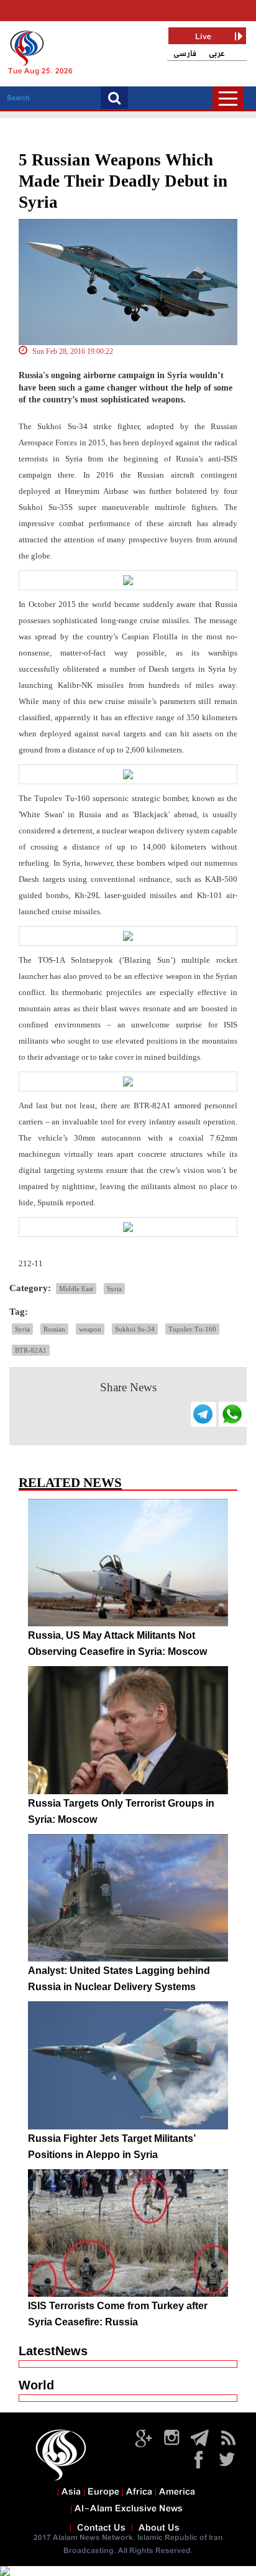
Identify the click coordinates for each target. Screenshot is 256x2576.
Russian (54, 1329)
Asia (71, 2492)
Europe (103, 2492)
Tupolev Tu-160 (192, 1329)
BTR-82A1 (31, 1350)
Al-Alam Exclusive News (129, 2509)
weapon (90, 1329)
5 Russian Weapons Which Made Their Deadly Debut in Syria (123, 181)
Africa (139, 2492)
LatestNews (53, 2351)
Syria (114, 1289)
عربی (217, 54)
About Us (159, 2528)
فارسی (185, 54)
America (177, 2492)
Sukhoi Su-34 (135, 1329)
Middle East (76, 1289)
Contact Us (101, 2528)
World (36, 2385)
